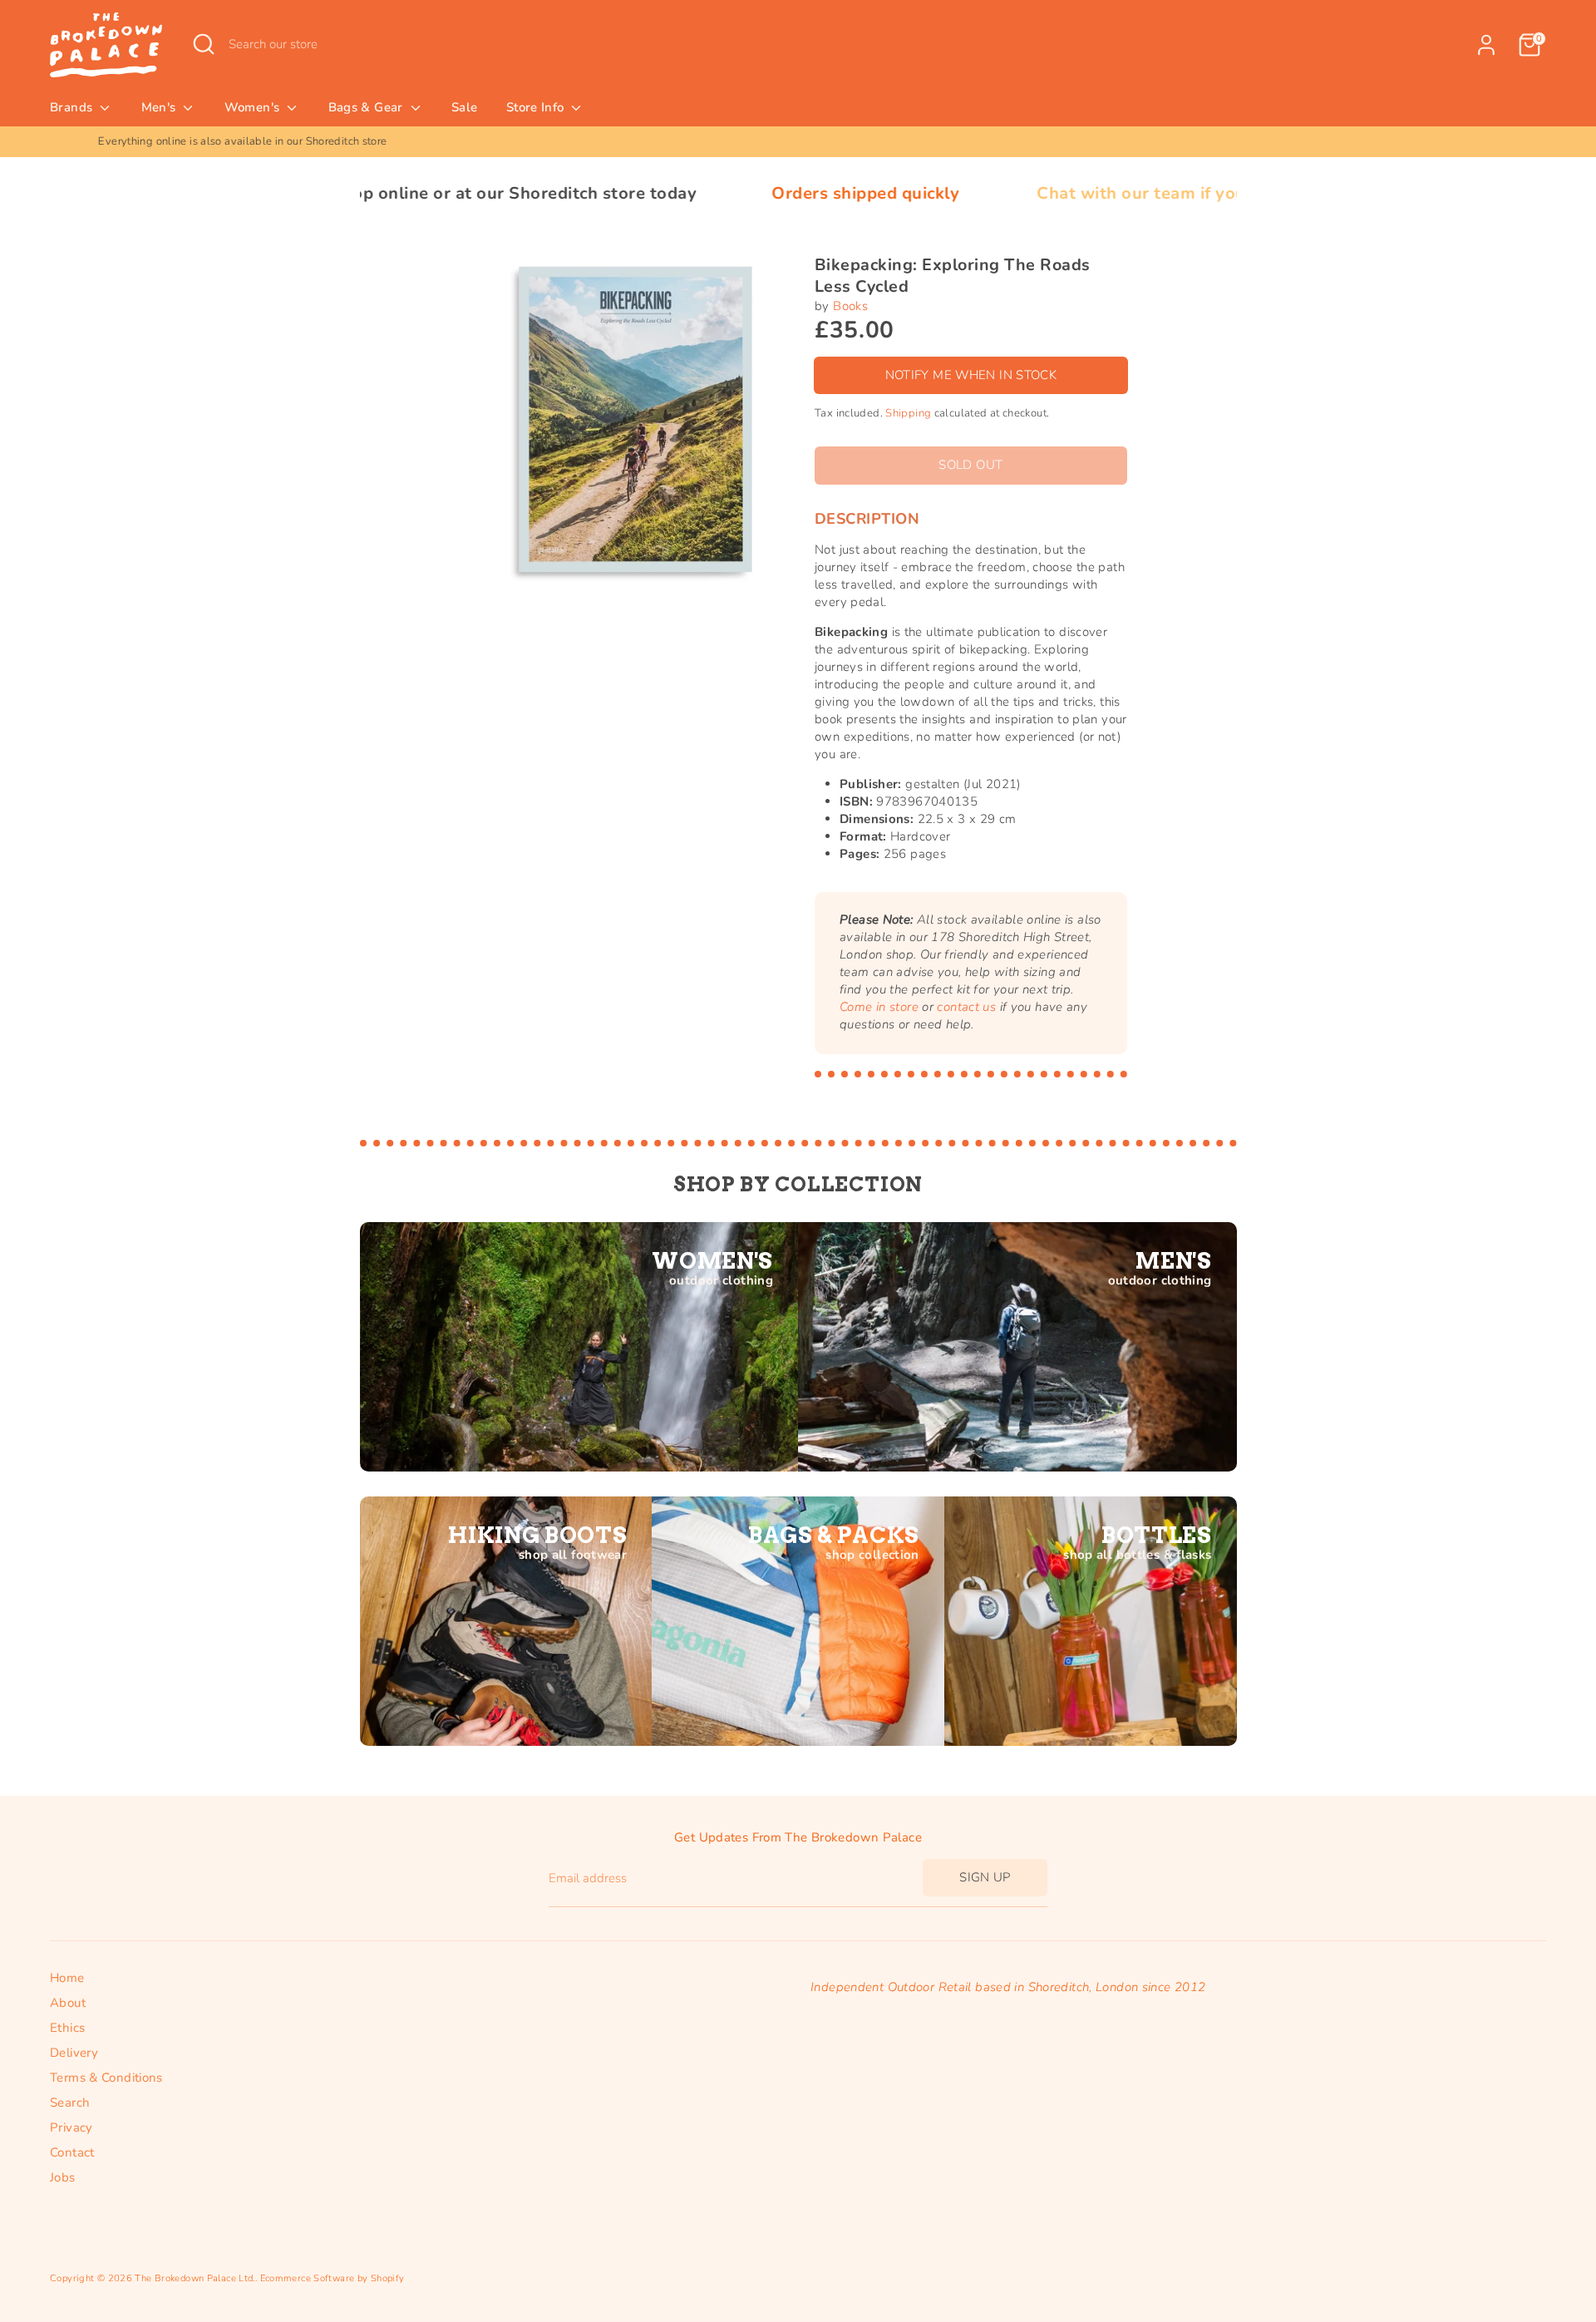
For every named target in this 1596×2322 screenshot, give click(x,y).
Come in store (879, 1007)
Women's (254, 107)
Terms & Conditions (106, 2078)
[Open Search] (204, 44)
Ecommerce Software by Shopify (332, 2278)
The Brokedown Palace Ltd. (195, 2278)
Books (850, 306)
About (68, 2003)
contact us (966, 1007)
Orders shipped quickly (736, 193)
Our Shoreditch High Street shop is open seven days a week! (798, 141)
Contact (72, 2152)
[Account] (1486, 45)
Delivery (74, 2053)
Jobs (63, 2177)
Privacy (71, 2127)
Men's (160, 107)
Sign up (985, 1877)
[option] (798, 142)
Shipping (908, 413)
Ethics (67, 2028)
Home (67, 1978)
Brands (73, 107)
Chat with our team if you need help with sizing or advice (1139, 193)
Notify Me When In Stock (971, 375)
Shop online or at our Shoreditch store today (384, 193)
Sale (465, 107)
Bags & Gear (368, 107)
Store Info (537, 107)
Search (70, 2103)
